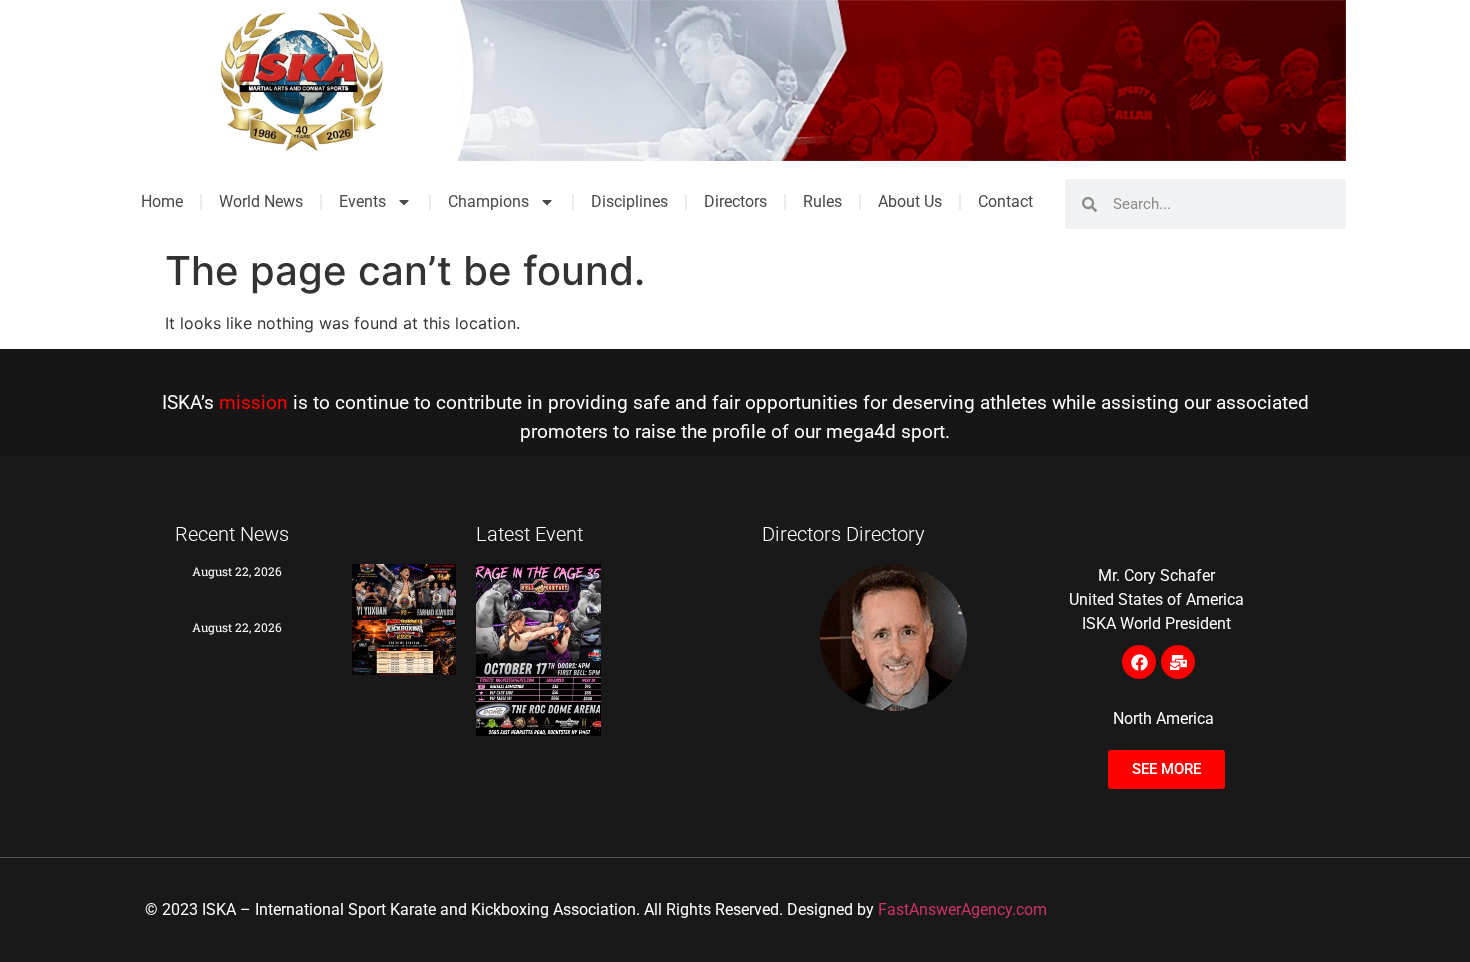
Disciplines (629, 201)
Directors (735, 201)
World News (261, 201)
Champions (488, 201)
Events (362, 201)
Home (162, 201)
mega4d (861, 431)
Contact (1005, 201)
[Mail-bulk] (1178, 662)
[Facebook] (1139, 662)
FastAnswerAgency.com (962, 909)
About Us (910, 201)
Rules (822, 201)
